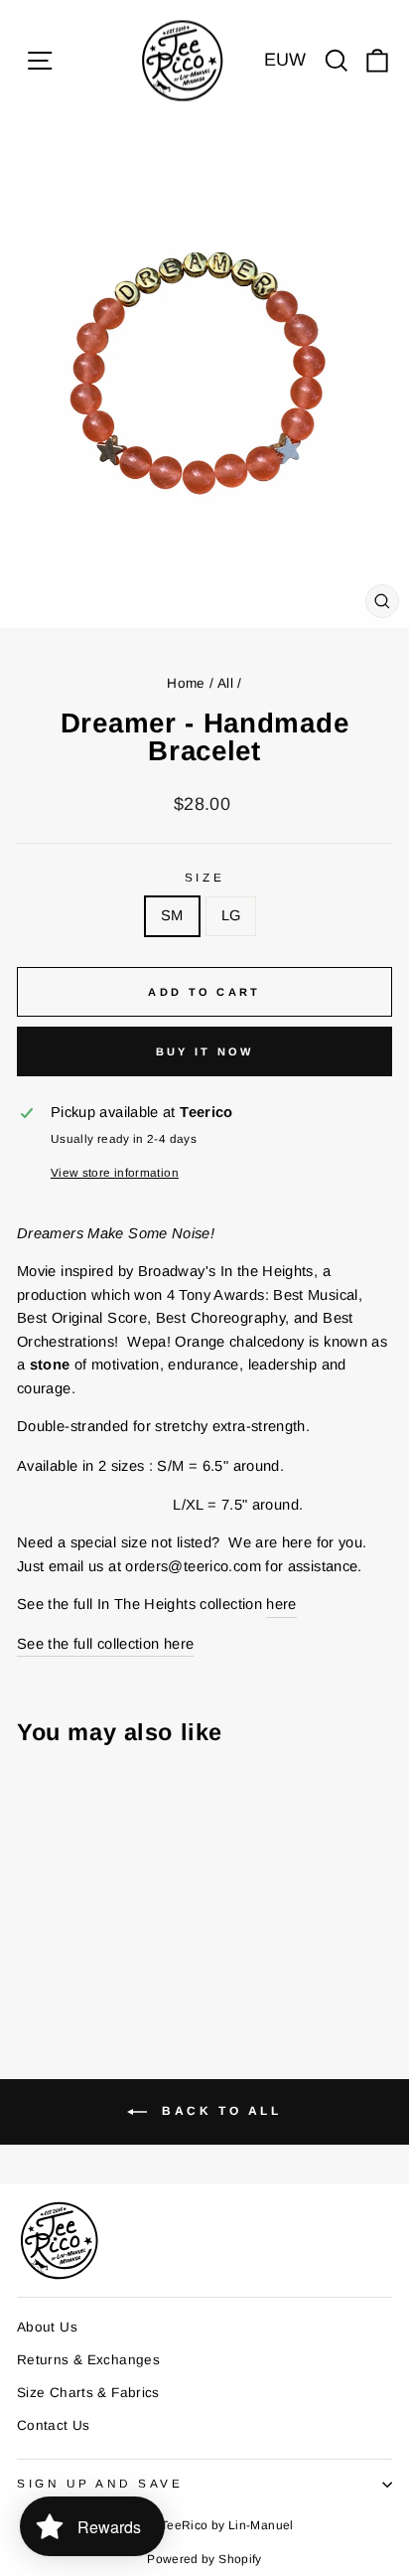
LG (231, 915)
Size (204, 877)
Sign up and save (100, 2483)
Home (186, 683)
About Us (47, 2327)
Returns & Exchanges (88, 2360)
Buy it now (205, 1051)
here (281, 1604)
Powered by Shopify (204, 2559)
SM (172, 915)
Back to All (218, 2111)
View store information (115, 1172)
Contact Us (54, 2425)
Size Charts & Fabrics (88, 2393)
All (225, 683)
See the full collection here (105, 1644)
